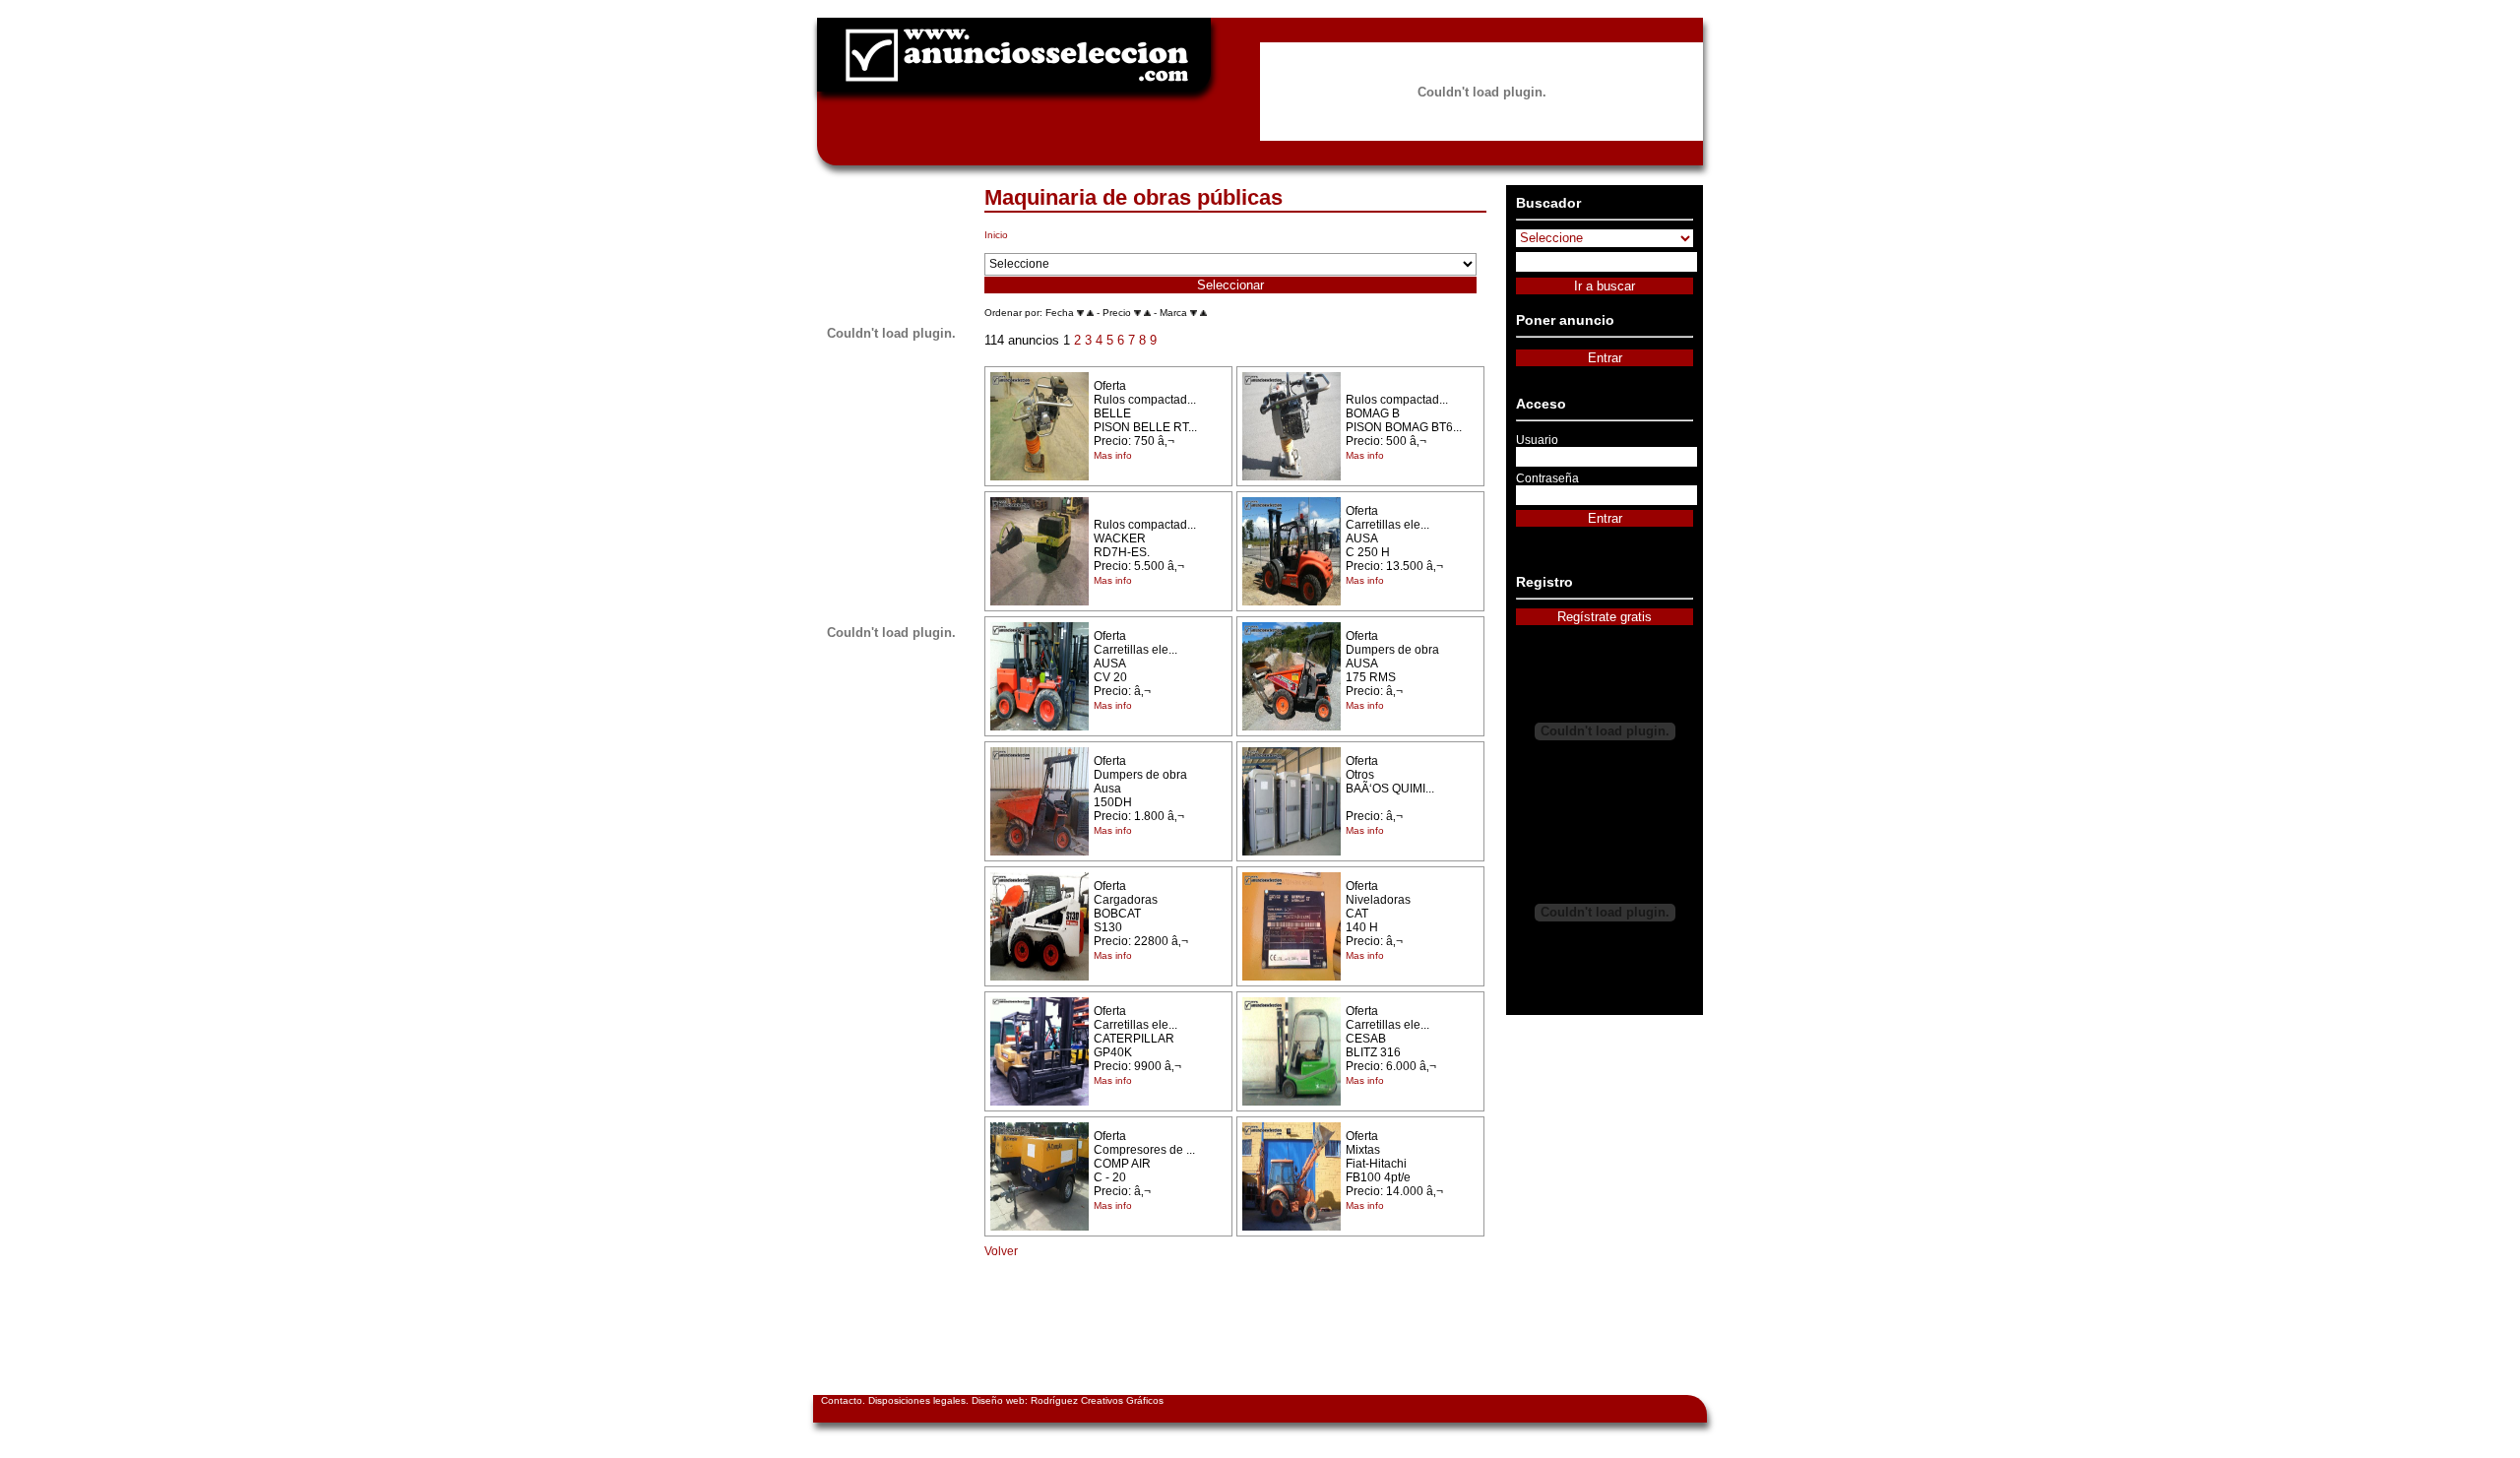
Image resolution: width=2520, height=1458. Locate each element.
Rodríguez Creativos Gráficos (1097, 1400)
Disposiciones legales (917, 1400)
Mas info (1113, 455)
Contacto (842, 1400)
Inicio (996, 235)
